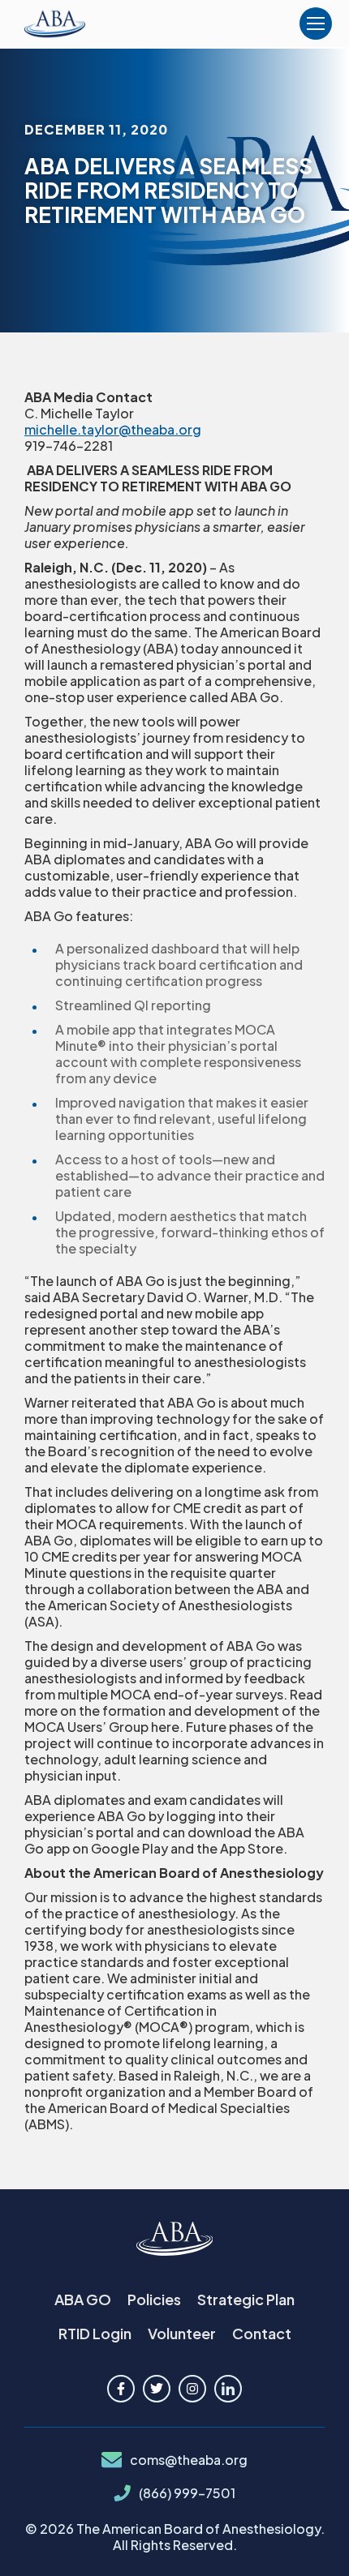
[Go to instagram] (192, 2389)
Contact (262, 2333)
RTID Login (95, 2333)
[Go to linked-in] (228, 2389)
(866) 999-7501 (187, 2493)
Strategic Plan (246, 2299)
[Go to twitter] (157, 2389)
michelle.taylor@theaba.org (113, 429)
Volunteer (182, 2333)
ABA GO (83, 2299)
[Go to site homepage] (175, 2240)
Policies (154, 2299)
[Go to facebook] (121, 2389)
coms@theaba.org (189, 2460)
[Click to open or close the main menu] (316, 24)
